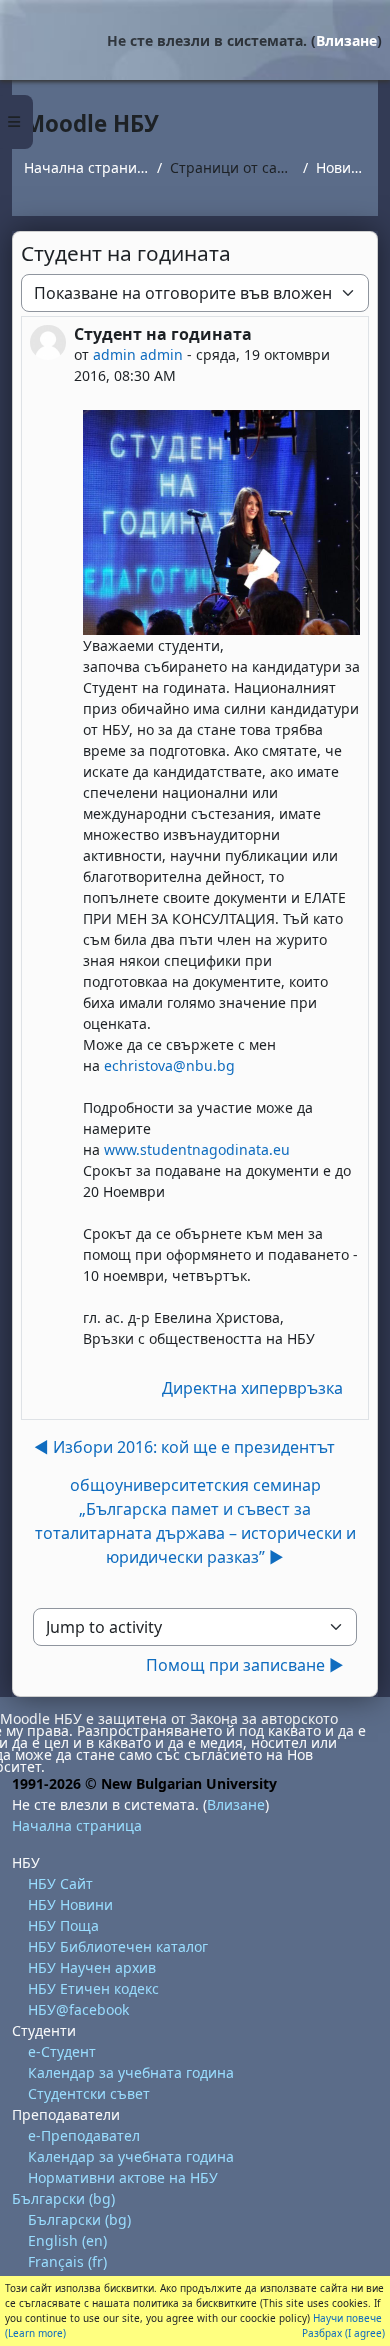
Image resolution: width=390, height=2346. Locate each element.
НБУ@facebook (78, 2009)
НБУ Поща (63, 1925)
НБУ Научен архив (92, 1967)
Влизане (346, 40)
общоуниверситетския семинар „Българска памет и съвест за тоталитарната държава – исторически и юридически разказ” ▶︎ (195, 1521)
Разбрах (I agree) (343, 2333)
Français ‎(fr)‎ (67, 2261)
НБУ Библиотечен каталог (118, 1946)
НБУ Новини (70, 1904)
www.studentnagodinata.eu (197, 1149)
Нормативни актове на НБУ (123, 2177)
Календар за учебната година (131, 2072)
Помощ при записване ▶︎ (245, 1665)
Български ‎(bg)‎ (63, 2198)
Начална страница (86, 167)
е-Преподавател (84, 2135)
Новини (341, 167)
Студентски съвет (89, 2093)
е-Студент (62, 2051)
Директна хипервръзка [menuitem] (252, 1388)
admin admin (138, 354)
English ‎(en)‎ (67, 2240)
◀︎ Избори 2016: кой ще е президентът (184, 1447)
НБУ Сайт (60, 1883)
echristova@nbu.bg (169, 1065)
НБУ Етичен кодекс (93, 1988)
